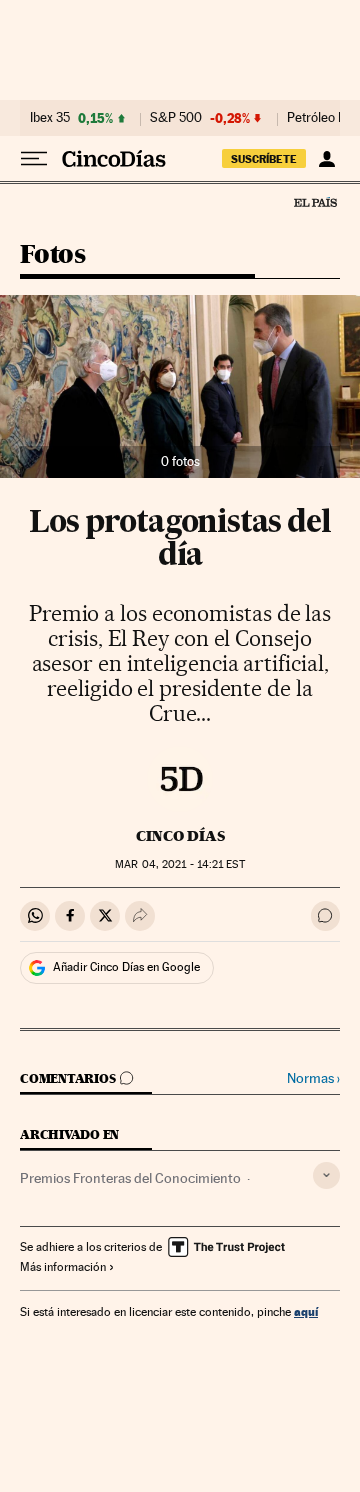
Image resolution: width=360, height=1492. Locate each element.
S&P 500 (176, 118)
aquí (306, 1311)
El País (315, 202)
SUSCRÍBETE (264, 159)
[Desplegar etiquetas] (326, 1175)
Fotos (52, 255)
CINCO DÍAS (180, 836)
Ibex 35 (50, 118)
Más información (63, 1267)
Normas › (313, 1078)
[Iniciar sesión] (326, 159)
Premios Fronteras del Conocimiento (130, 1178)
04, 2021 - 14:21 (179, 864)
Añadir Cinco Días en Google (126, 967)
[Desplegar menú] (34, 159)
